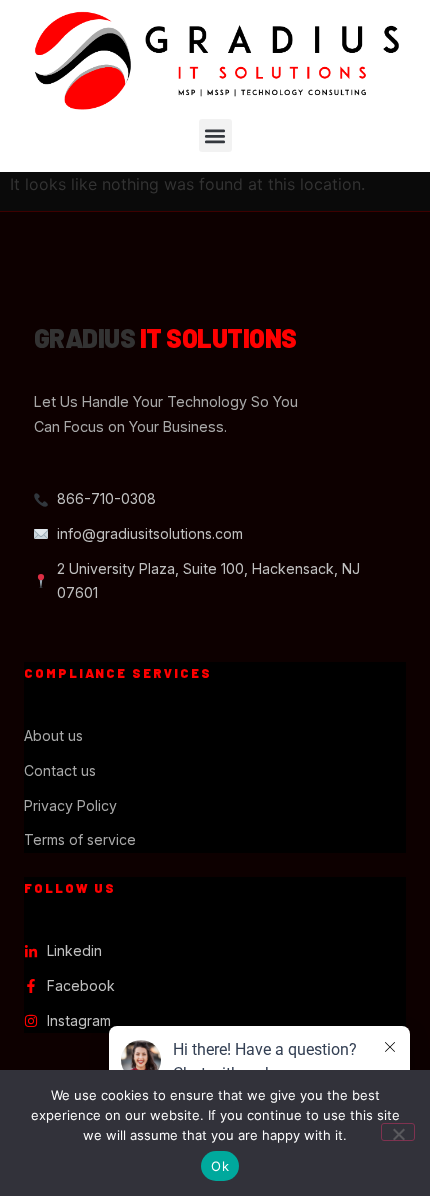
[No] (398, 1132)
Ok (220, 1166)
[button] (215, 135)
